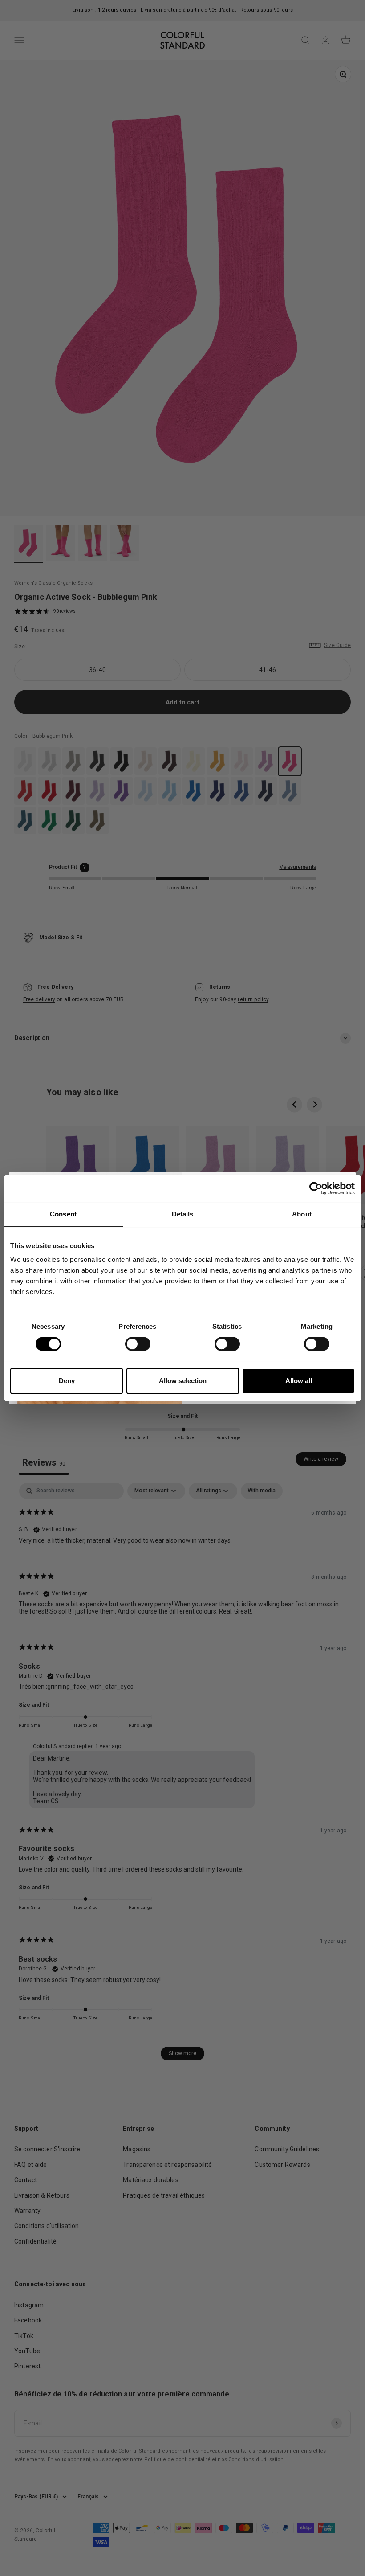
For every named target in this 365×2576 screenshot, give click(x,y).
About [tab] (302, 1214)
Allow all (299, 1381)
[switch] (138, 1344)
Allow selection (183, 1381)
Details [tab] (183, 1214)
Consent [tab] (63, 1214)
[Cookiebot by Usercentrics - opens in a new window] (316, 1188)
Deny (67, 1381)
